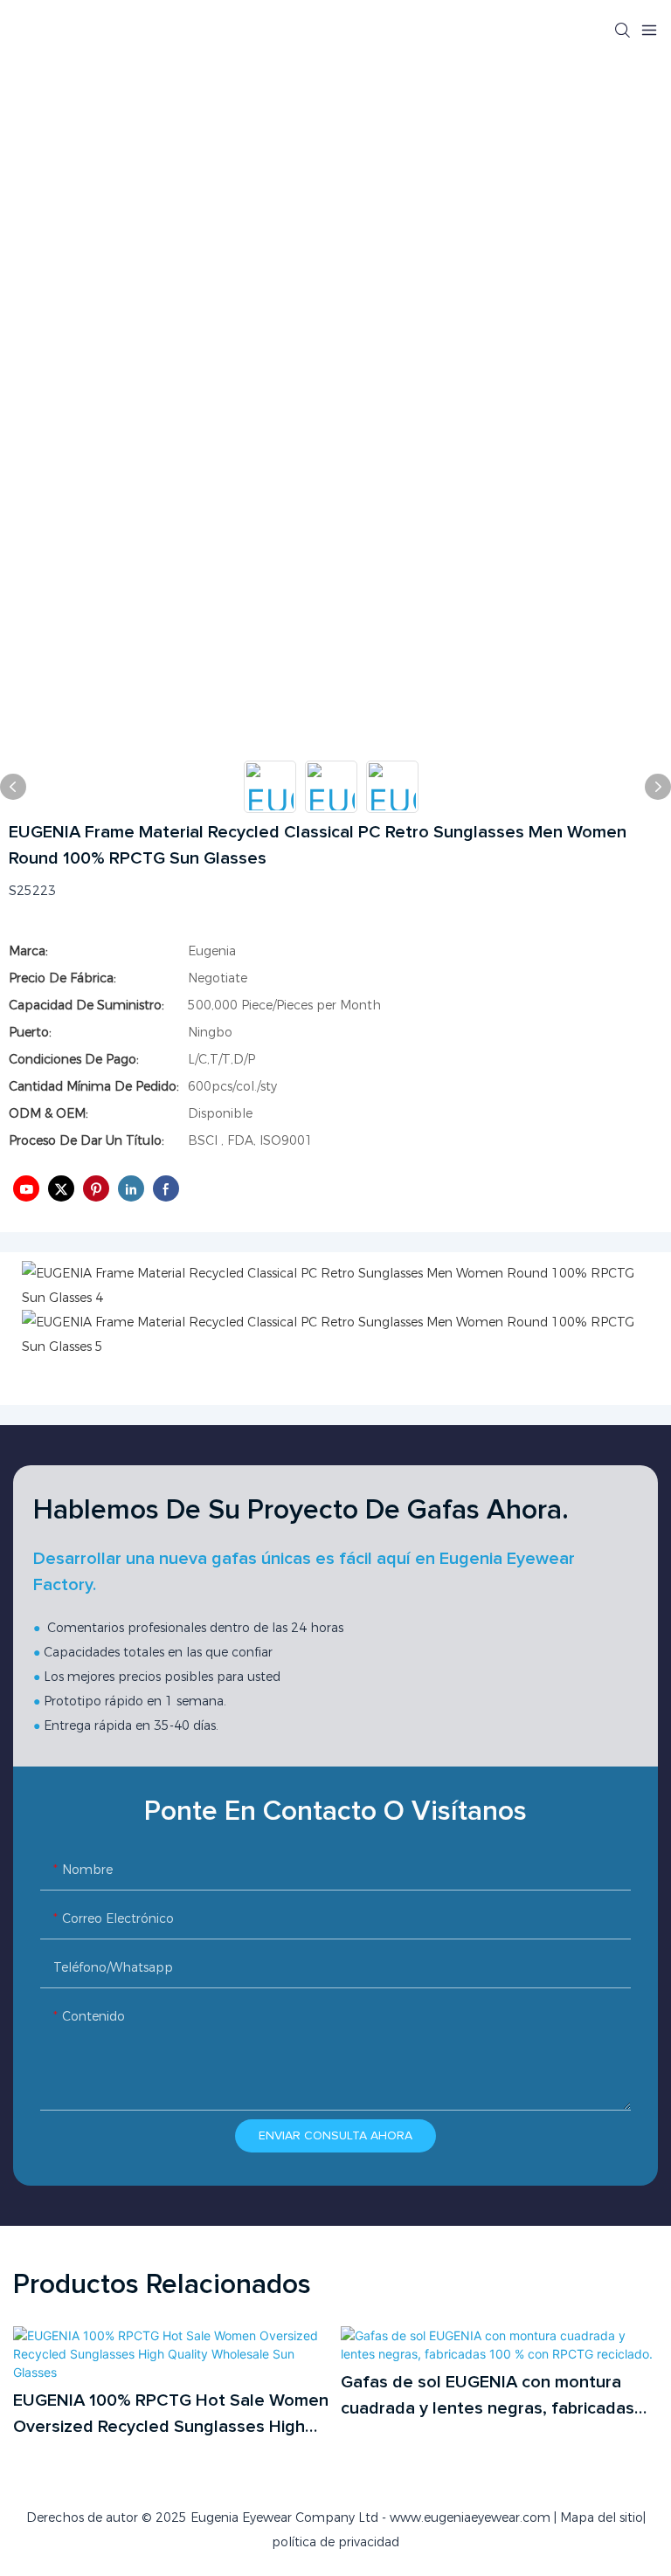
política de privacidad (335, 2542)
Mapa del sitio (602, 2517)
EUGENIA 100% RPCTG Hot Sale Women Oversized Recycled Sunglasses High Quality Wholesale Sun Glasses (171, 2416)
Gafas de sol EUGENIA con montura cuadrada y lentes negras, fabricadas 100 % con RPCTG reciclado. (488, 2397)
